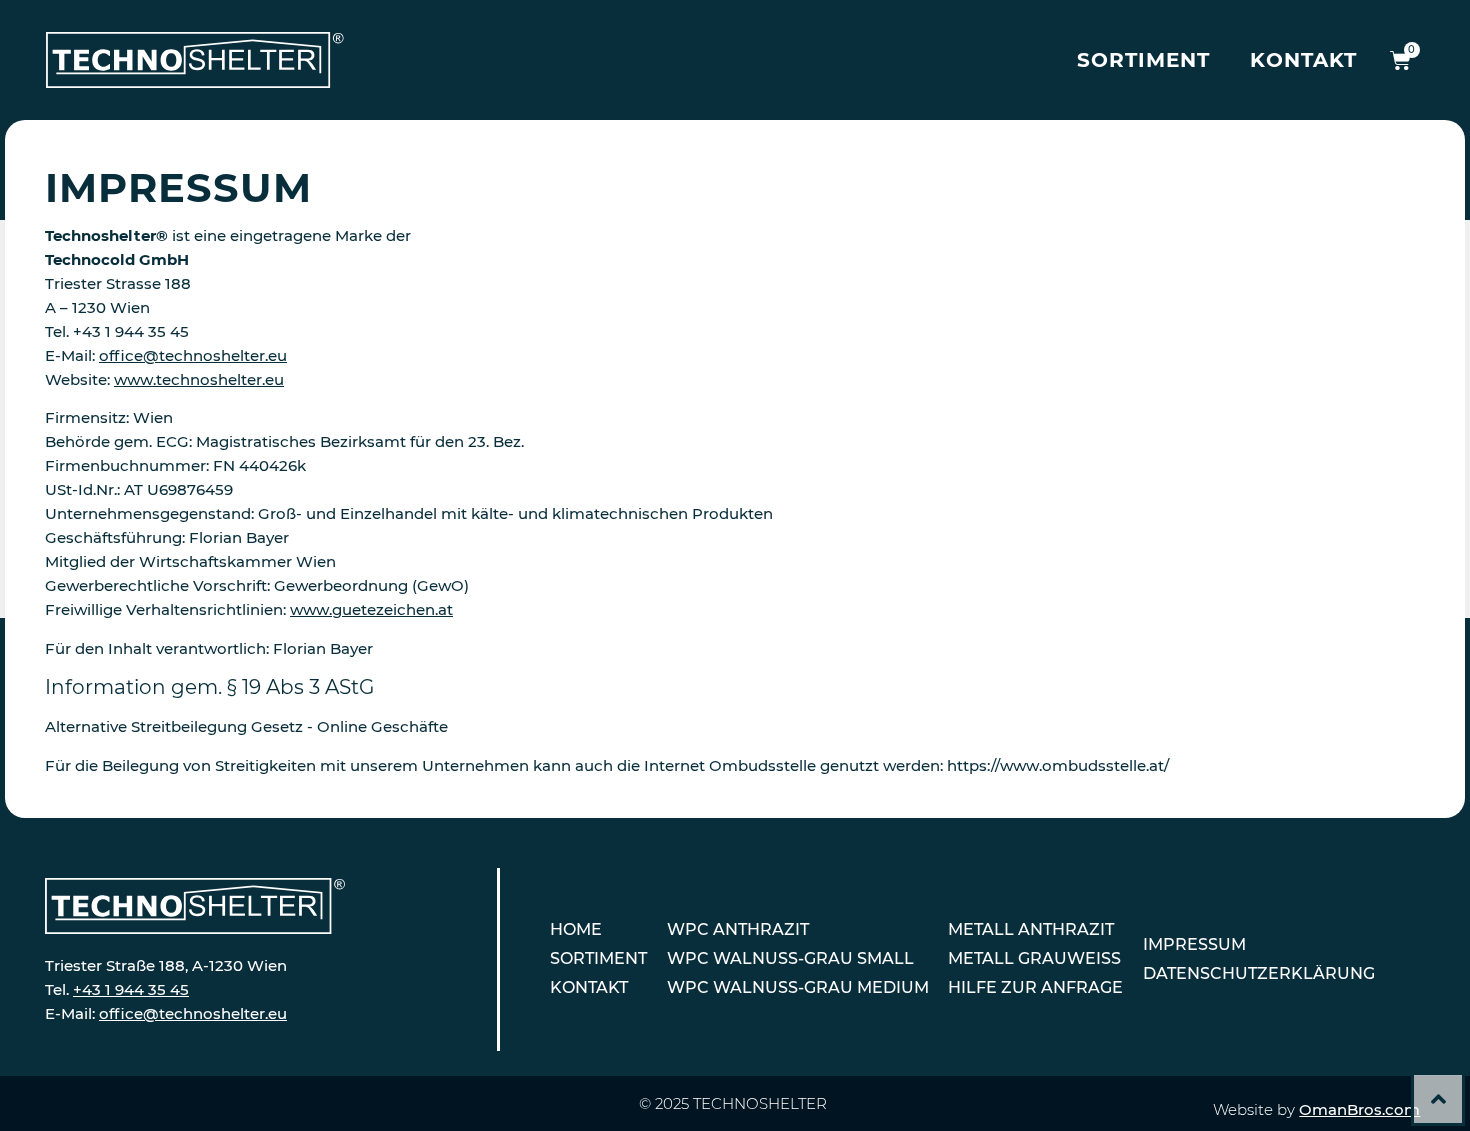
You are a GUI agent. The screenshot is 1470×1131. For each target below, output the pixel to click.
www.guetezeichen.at (371, 609)
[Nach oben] (1438, 1099)
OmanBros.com (1359, 1109)
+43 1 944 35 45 (131, 989)
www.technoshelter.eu (199, 379)
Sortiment (1143, 60)
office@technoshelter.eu (193, 355)
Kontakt (1303, 60)
